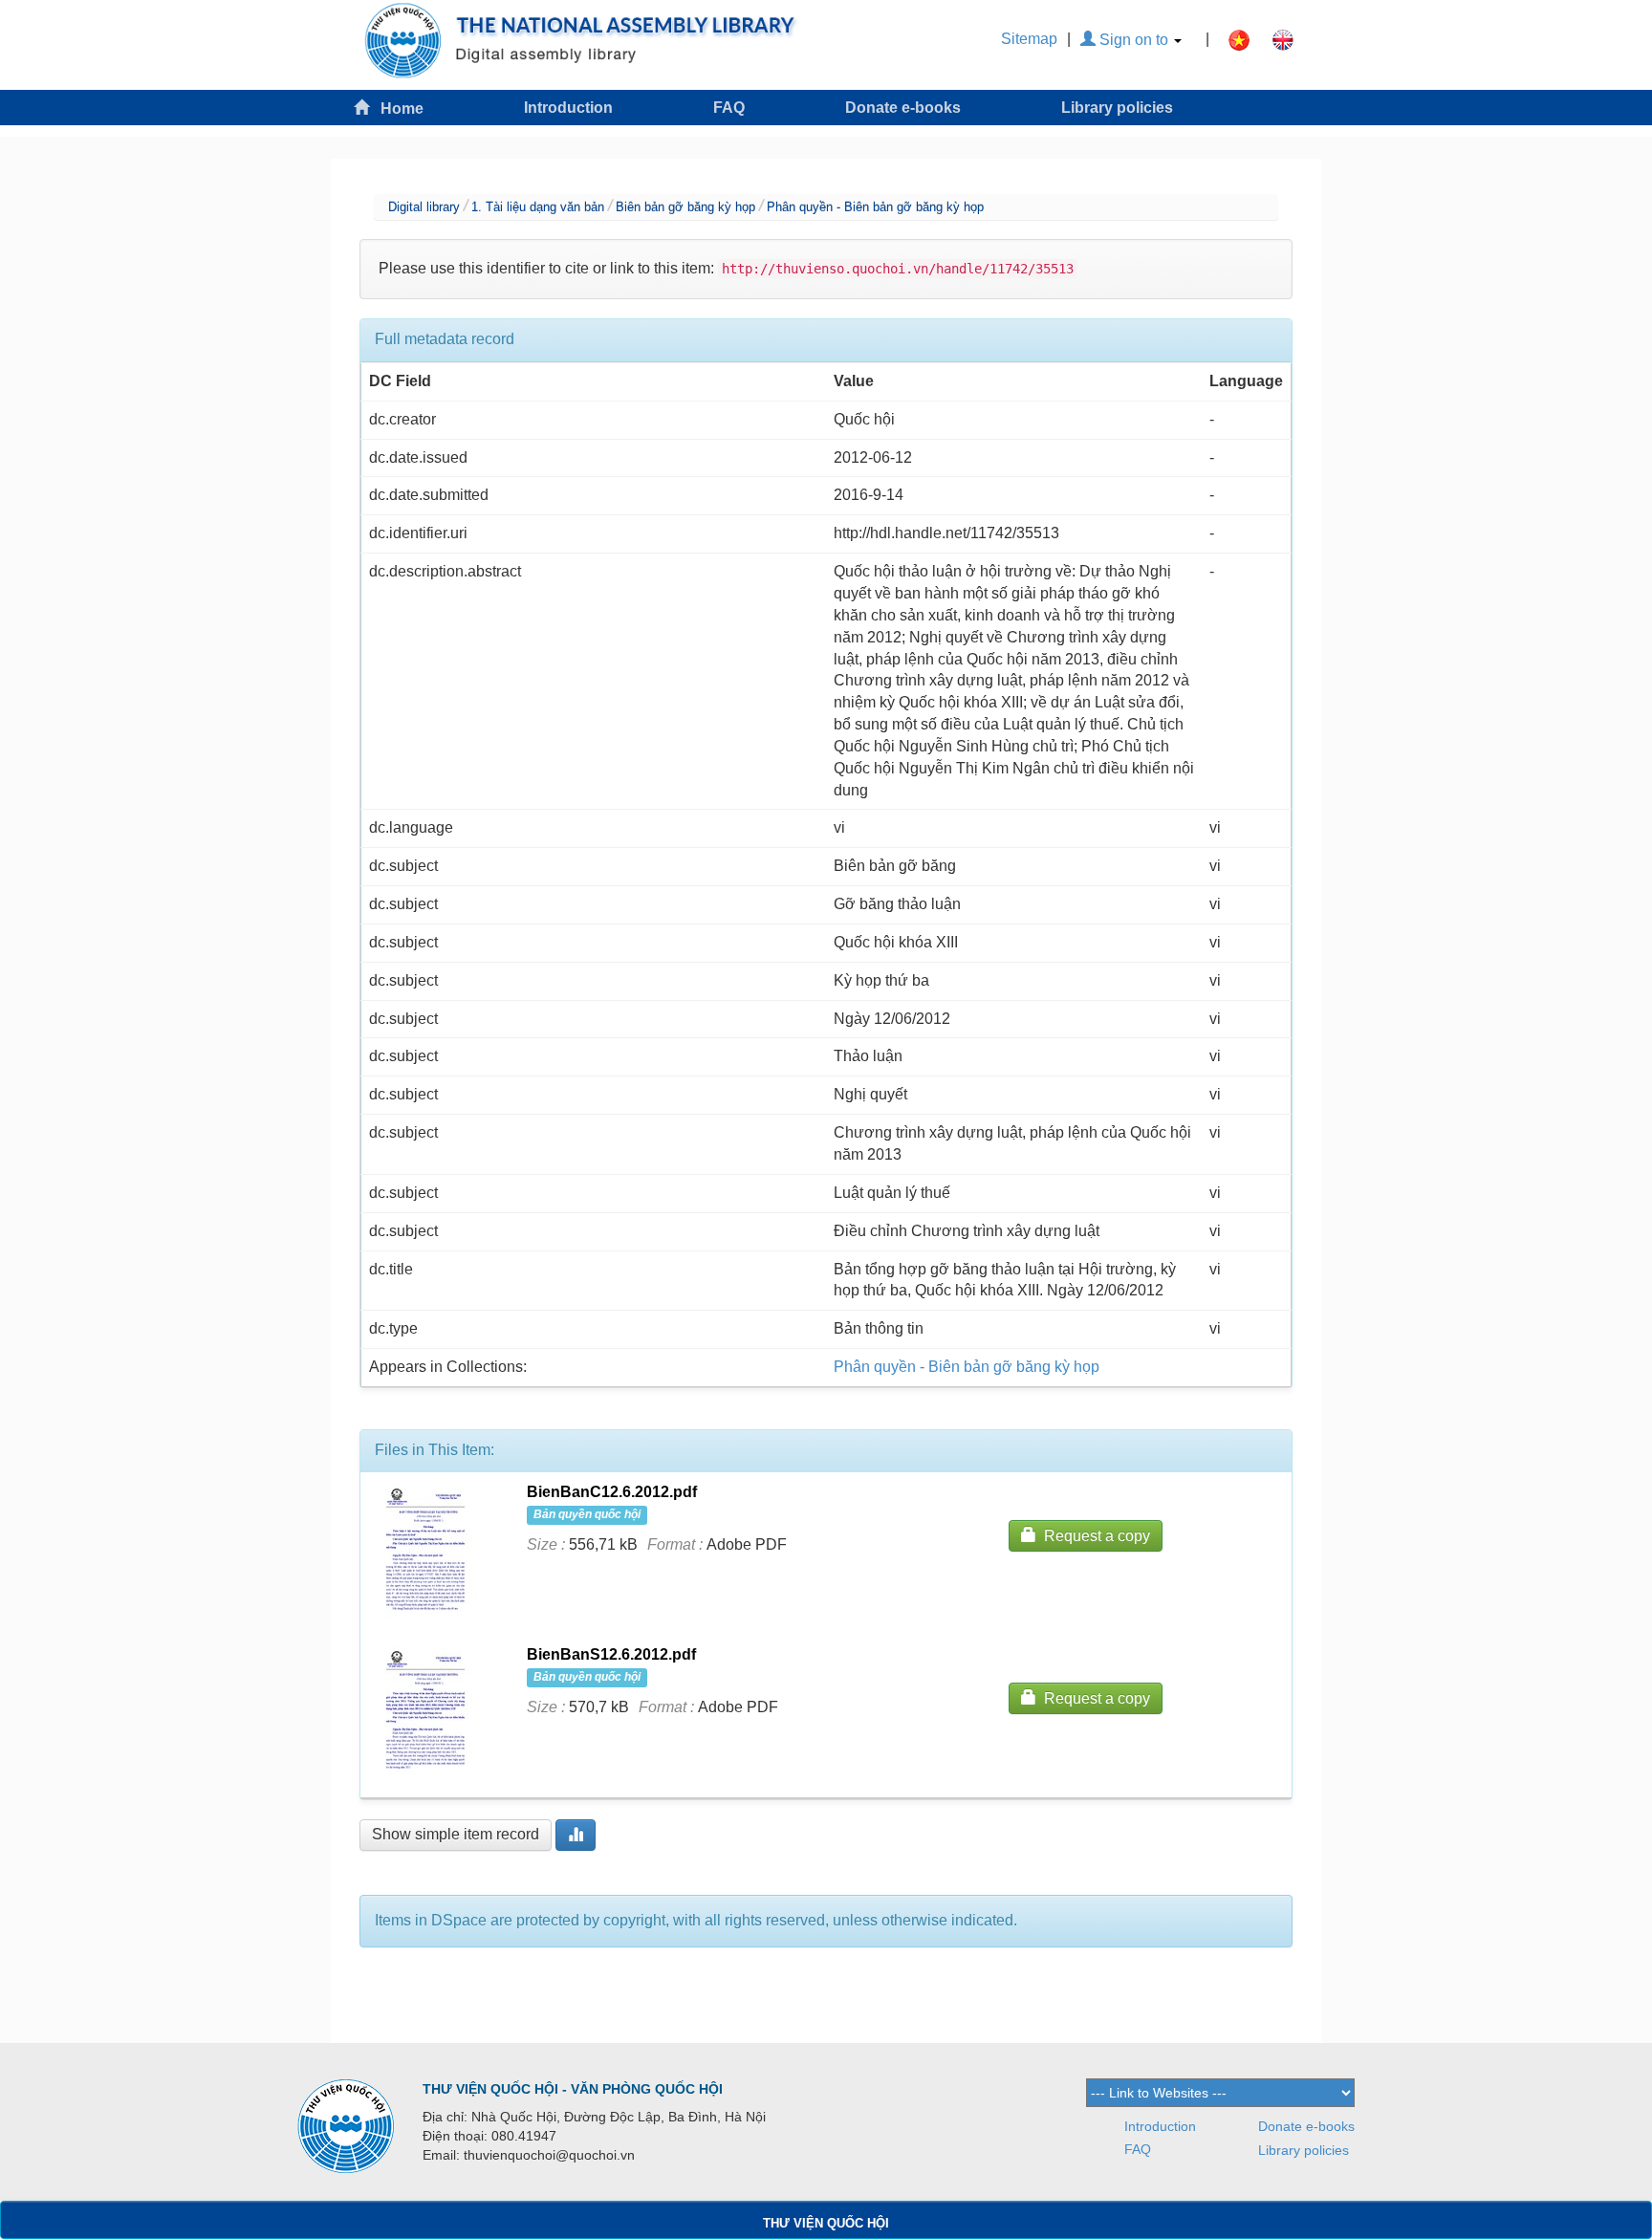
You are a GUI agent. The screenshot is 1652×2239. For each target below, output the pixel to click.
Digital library (424, 207)
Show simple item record (456, 1834)
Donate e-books (903, 108)
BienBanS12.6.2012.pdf (611, 1654)
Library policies (1117, 108)
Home (396, 109)
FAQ (729, 108)
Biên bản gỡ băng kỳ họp (685, 207)
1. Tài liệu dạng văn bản (538, 207)
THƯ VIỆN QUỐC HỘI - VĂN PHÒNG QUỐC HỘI (573, 2089)
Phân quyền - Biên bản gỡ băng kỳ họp (875, 207)
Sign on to (1134, 40)
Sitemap (1029, 39)
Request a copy (1093, 1536)
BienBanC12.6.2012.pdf (612, 1492)
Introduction (568, 108)
